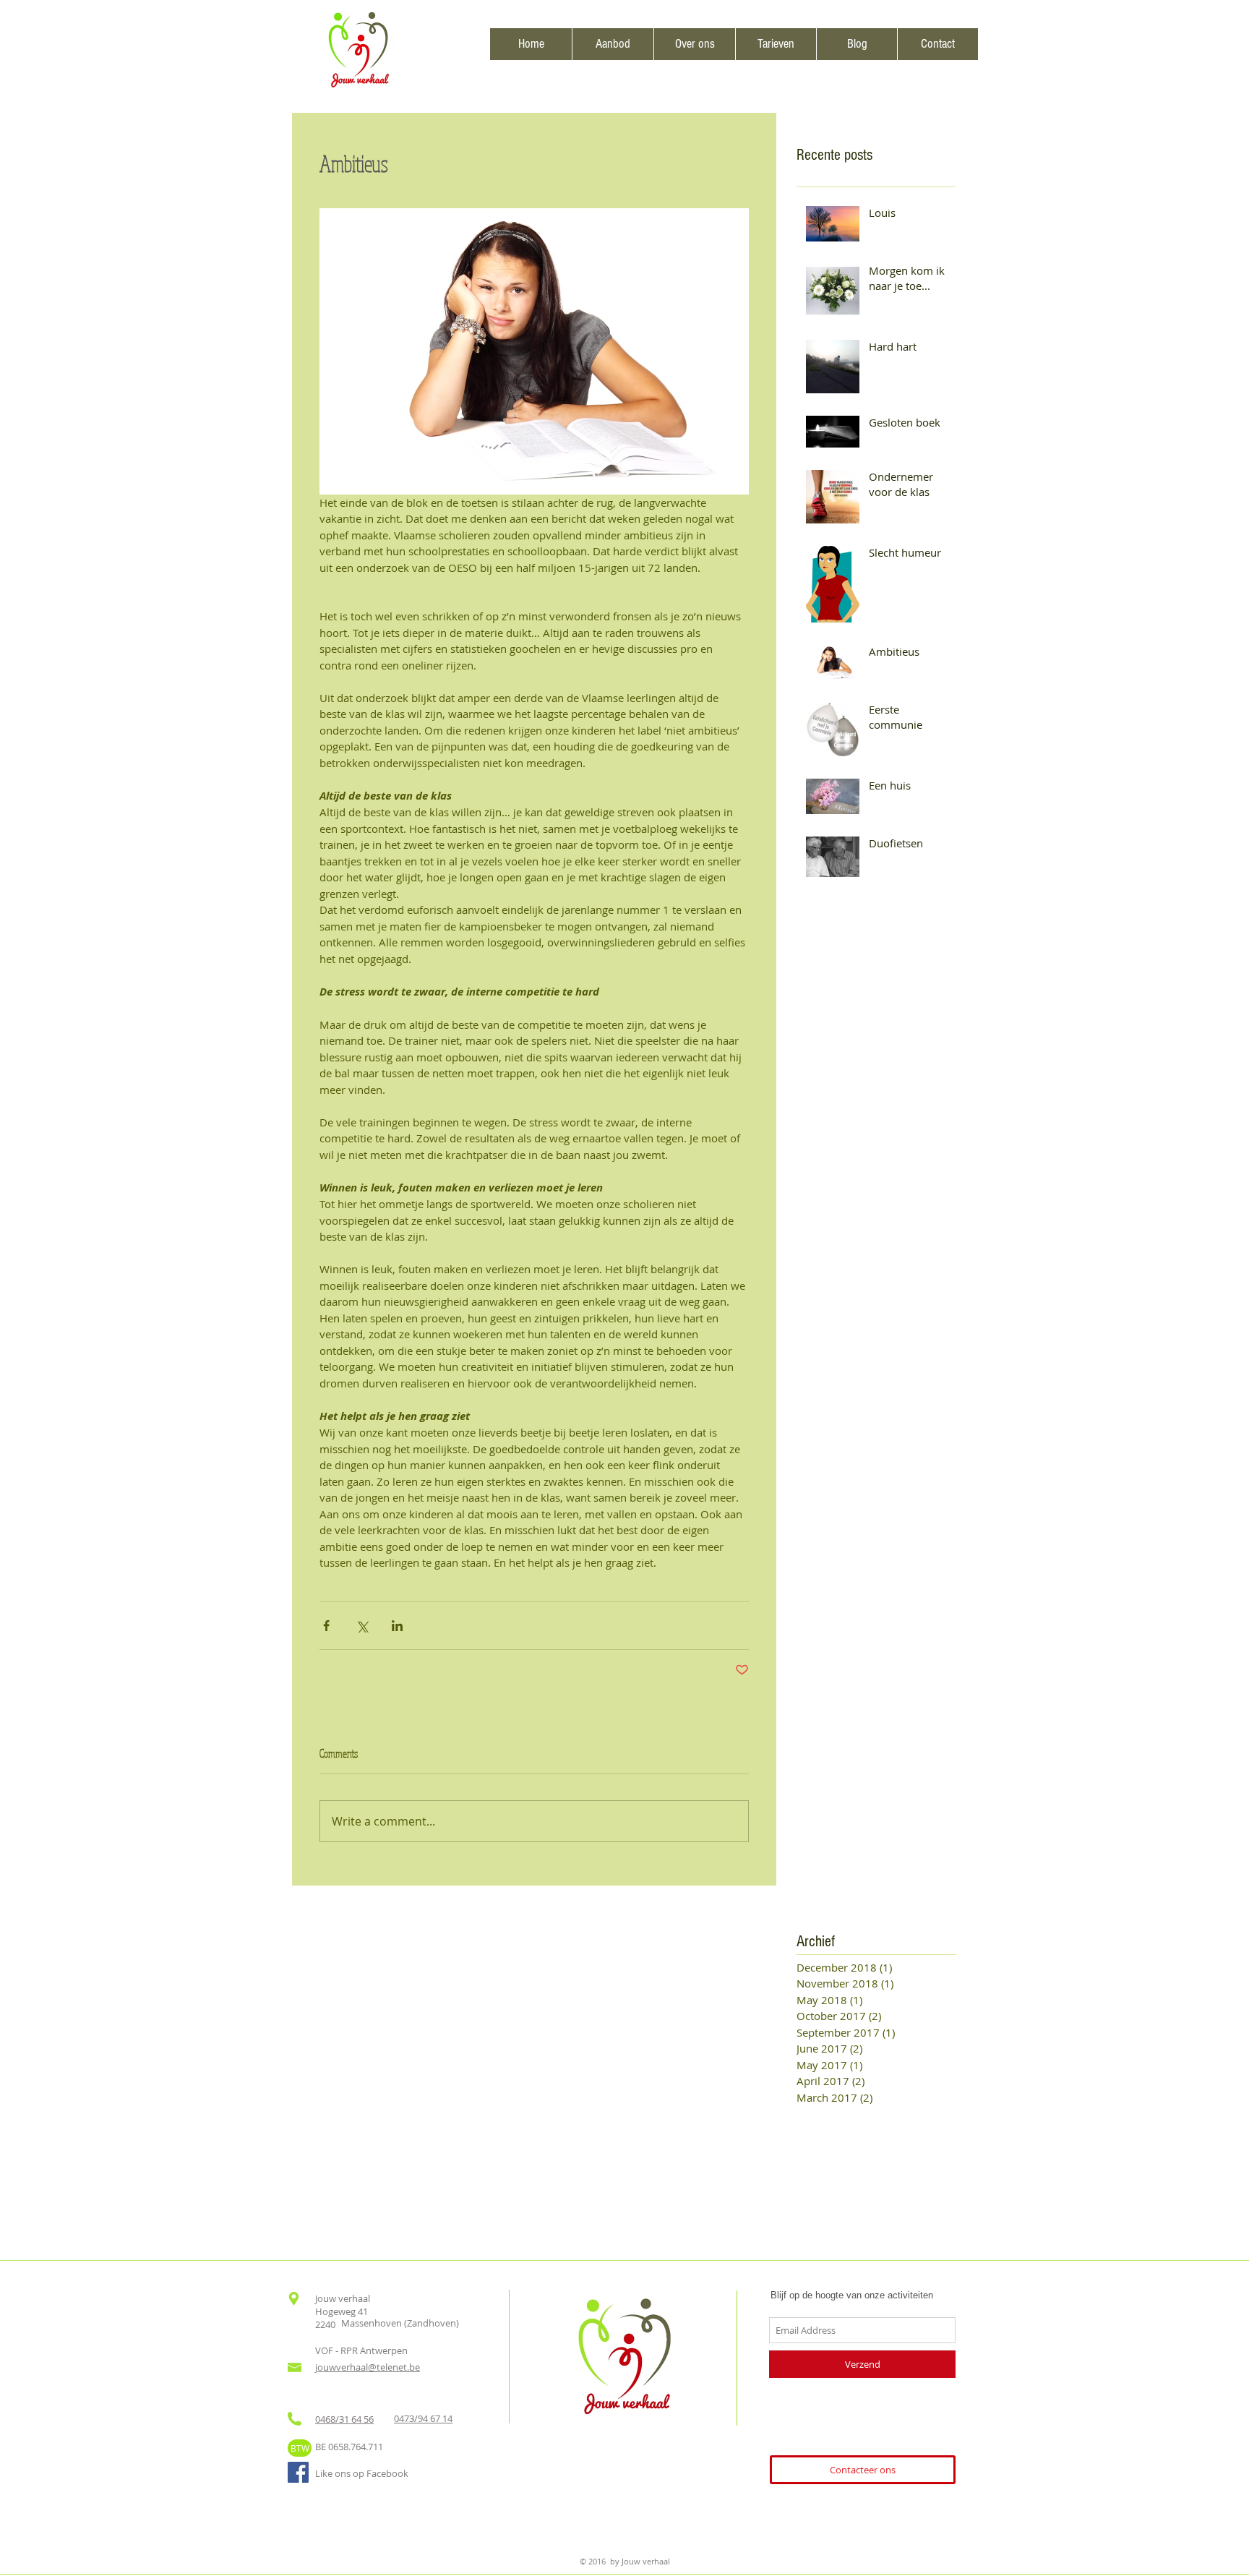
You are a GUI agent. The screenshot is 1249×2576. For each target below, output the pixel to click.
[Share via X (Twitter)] (362, 1626)
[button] (613, 44)
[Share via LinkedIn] (397, 1626)
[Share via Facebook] (326, 1626)
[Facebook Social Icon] (298, 2472)
